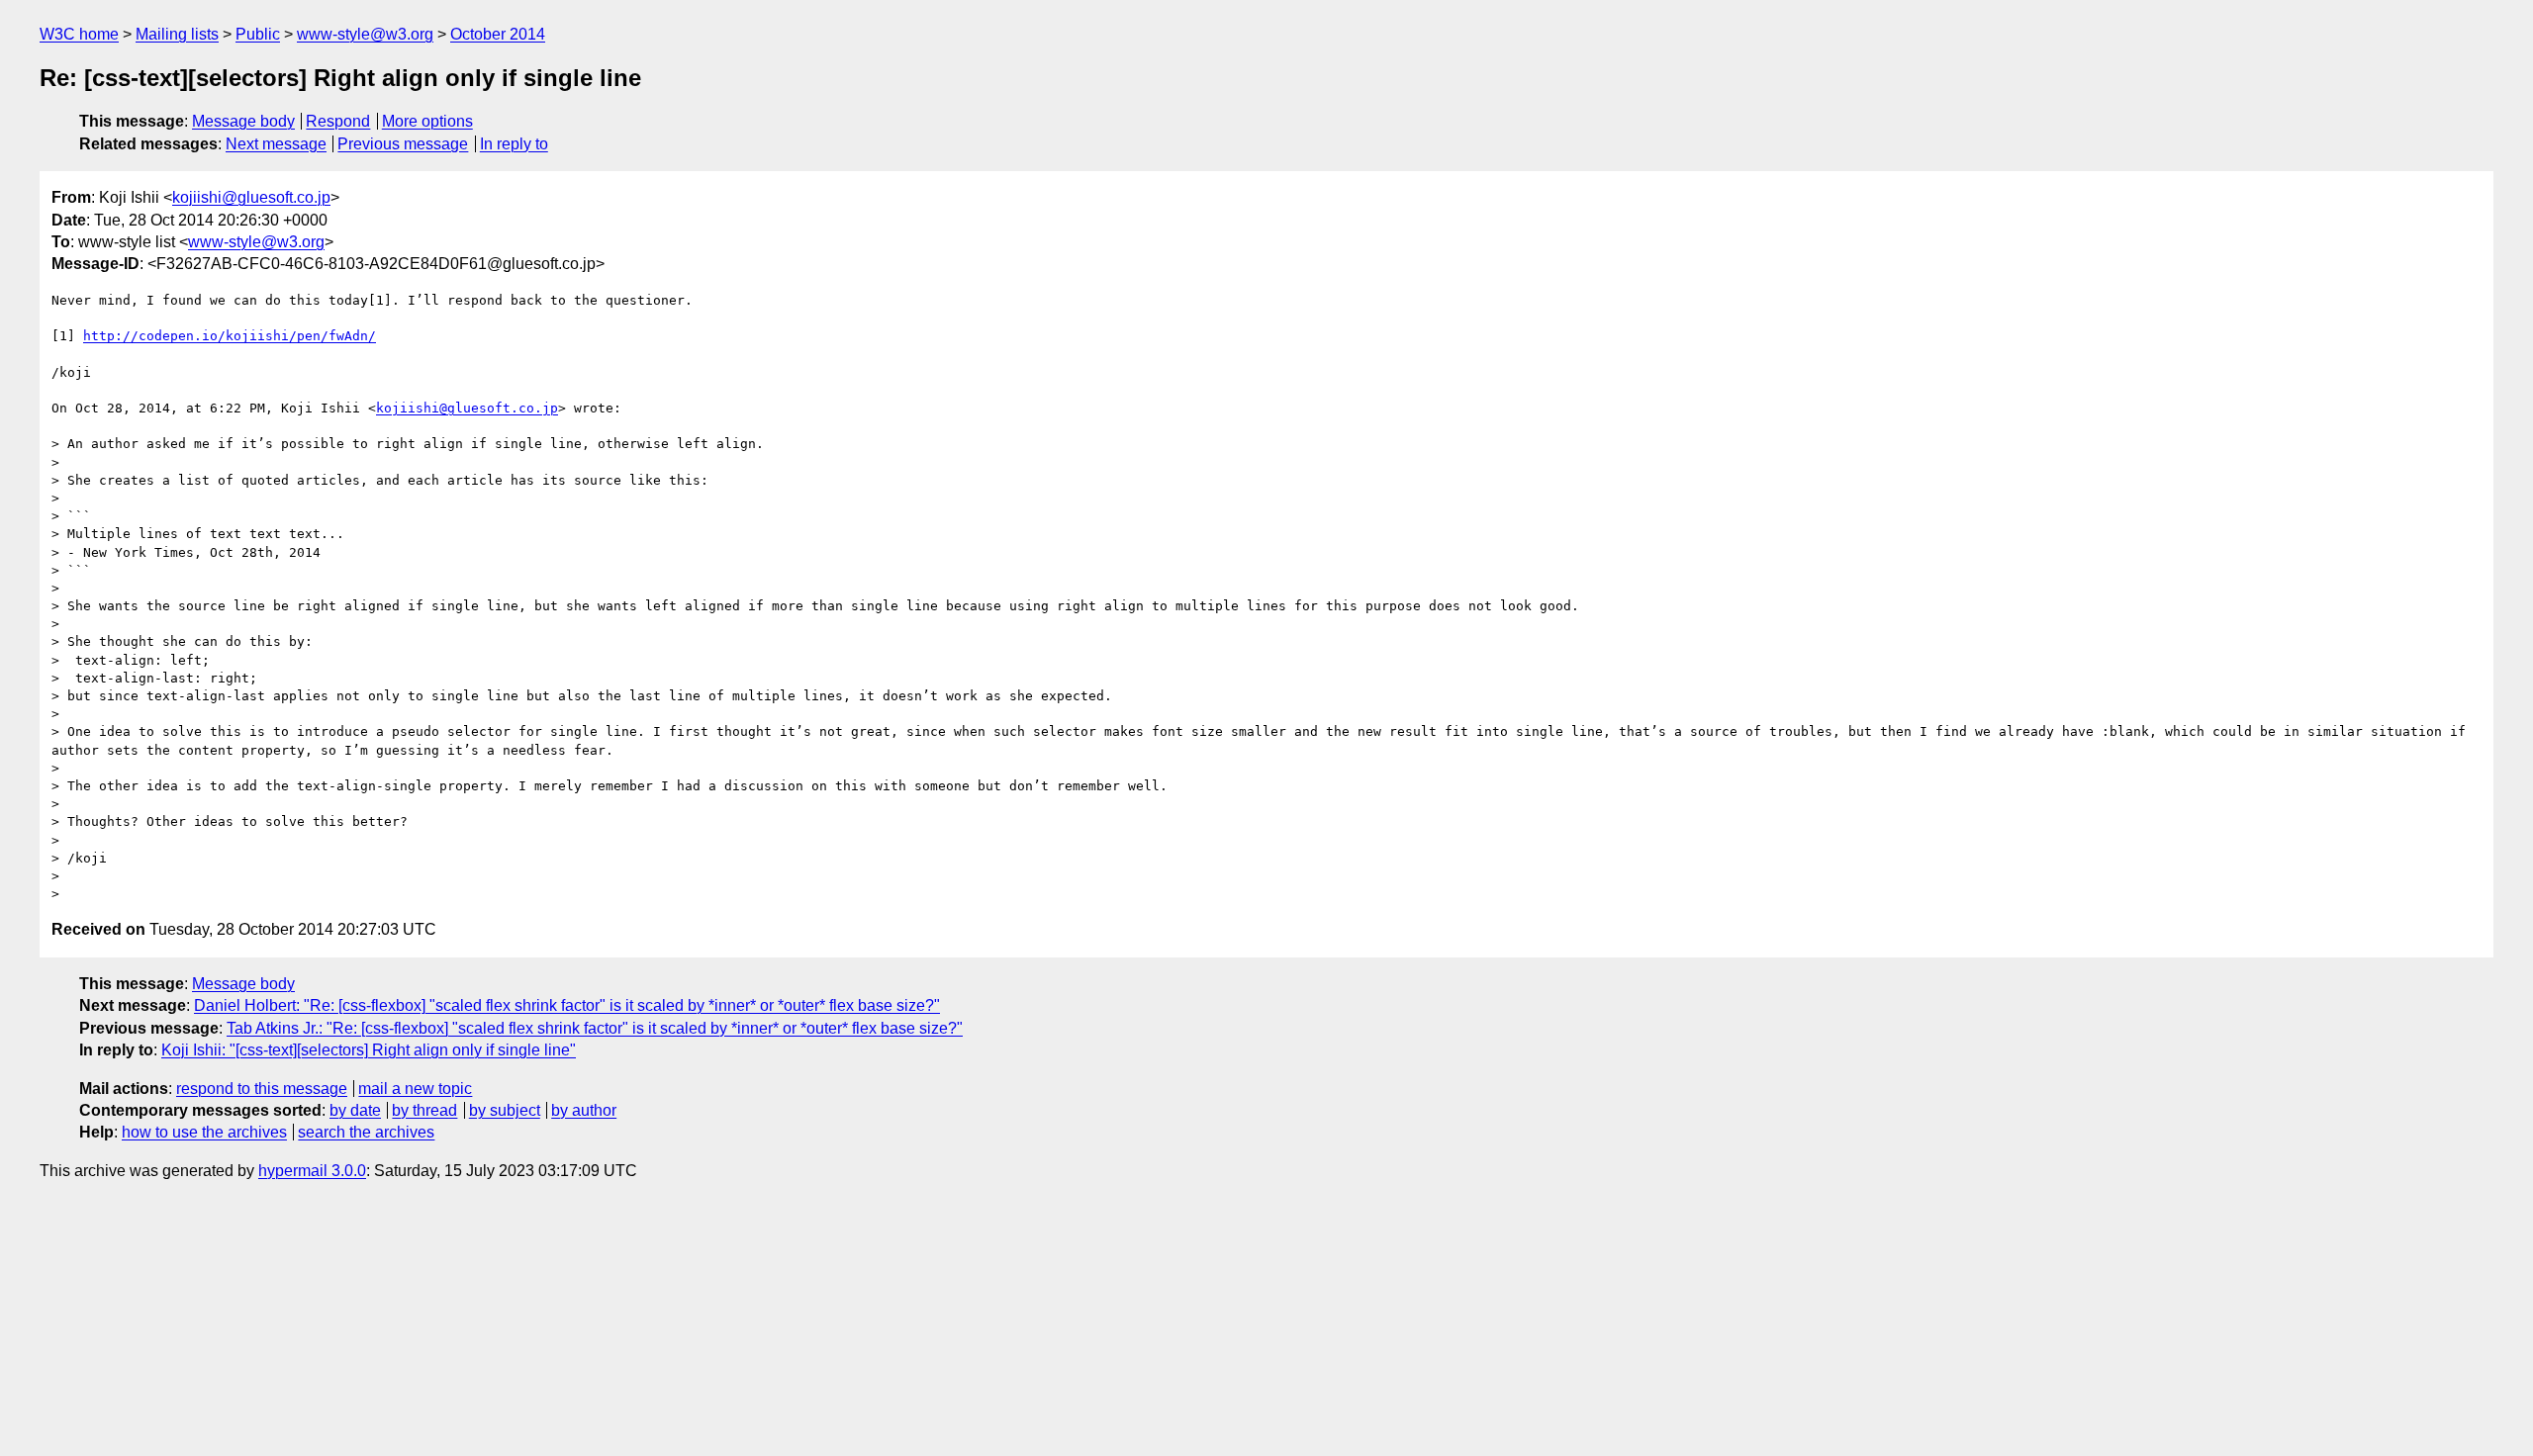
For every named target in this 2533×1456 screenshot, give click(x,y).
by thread (424, 1110)
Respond (338, 121)
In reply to (514, 144)
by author (584, 1110)
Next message (276, 144)
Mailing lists (177, 34)
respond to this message (262, 1089)
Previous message (403, 144)
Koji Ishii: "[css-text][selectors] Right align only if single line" (369, 1050)
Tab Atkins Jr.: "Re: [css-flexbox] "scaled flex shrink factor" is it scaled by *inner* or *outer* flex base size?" (595, 1028)
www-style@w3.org (365, 34)
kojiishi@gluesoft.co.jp (251, 197)
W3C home (79, 34)
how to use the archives (204, 1132)
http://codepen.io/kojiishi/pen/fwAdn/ (230, 336)
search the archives (366, 1132)
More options (427, 121)
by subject (505, 1110)
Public (258, 34)
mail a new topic (415, 1089)
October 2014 (498, 34)
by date (355, 1110)
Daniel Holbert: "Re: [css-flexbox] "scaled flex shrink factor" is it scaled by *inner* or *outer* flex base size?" (567, 1005)
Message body (243, 121)
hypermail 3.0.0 (312, 1171)
